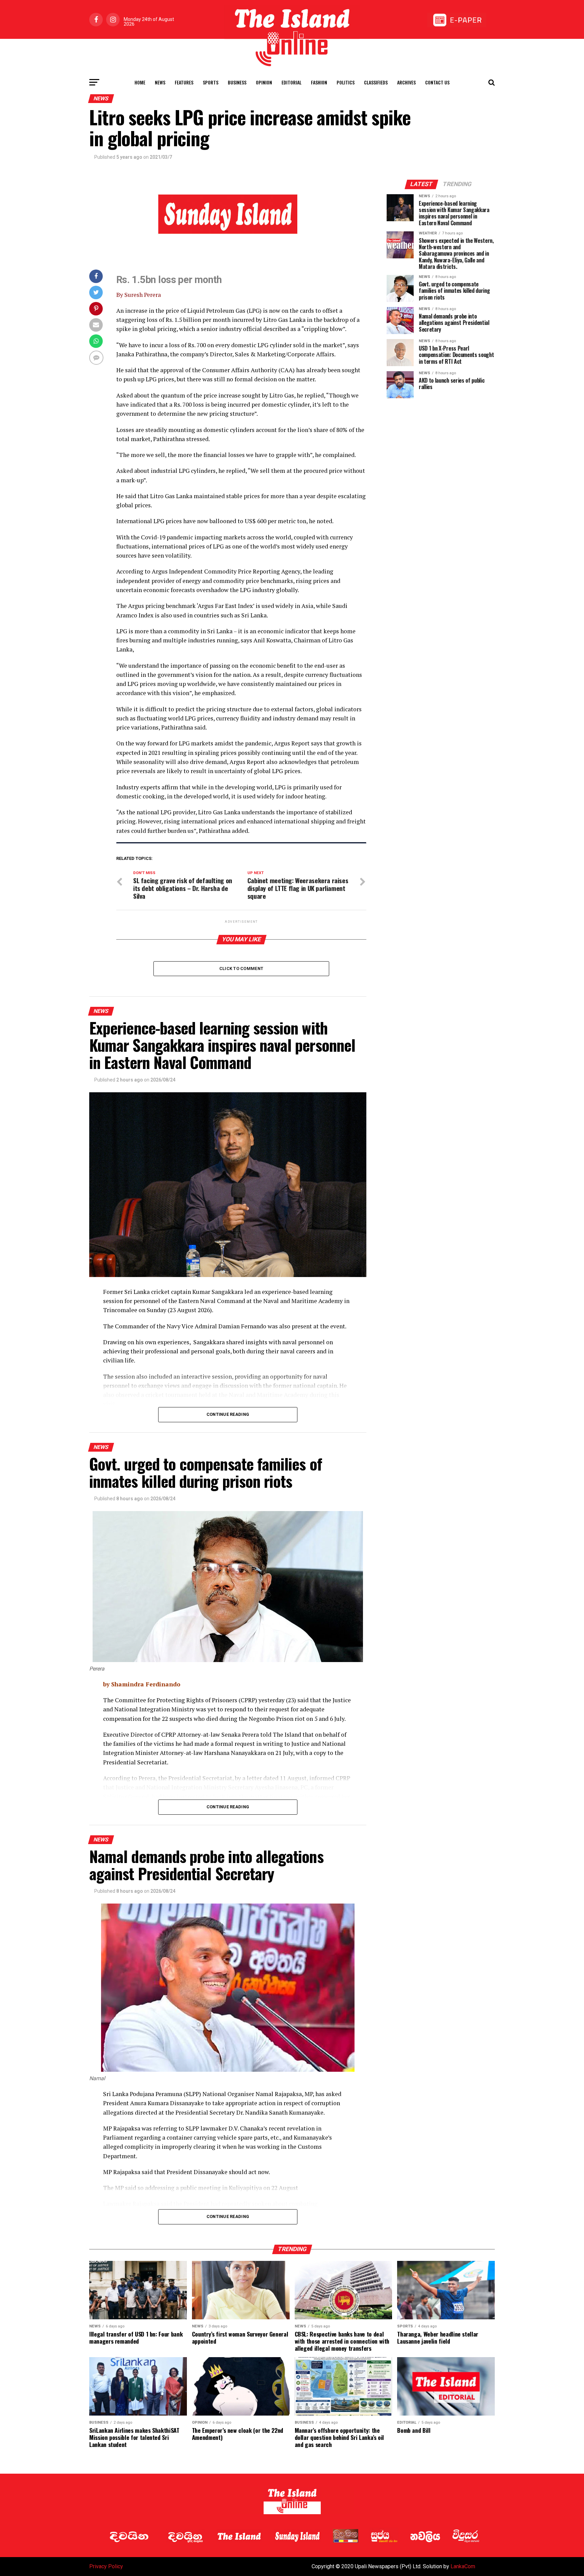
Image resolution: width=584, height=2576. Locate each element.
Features (184, 82)
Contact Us (437, 82)
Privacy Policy (106, 2566)
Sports (211, 82)
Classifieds (376, 82)
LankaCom (463, 2566)
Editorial (291, 82)
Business (237, 82)
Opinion (264, 82)
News (160, 82)
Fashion (319, 82)
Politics (346, 82)
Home (140, 82)
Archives (406, 82)
